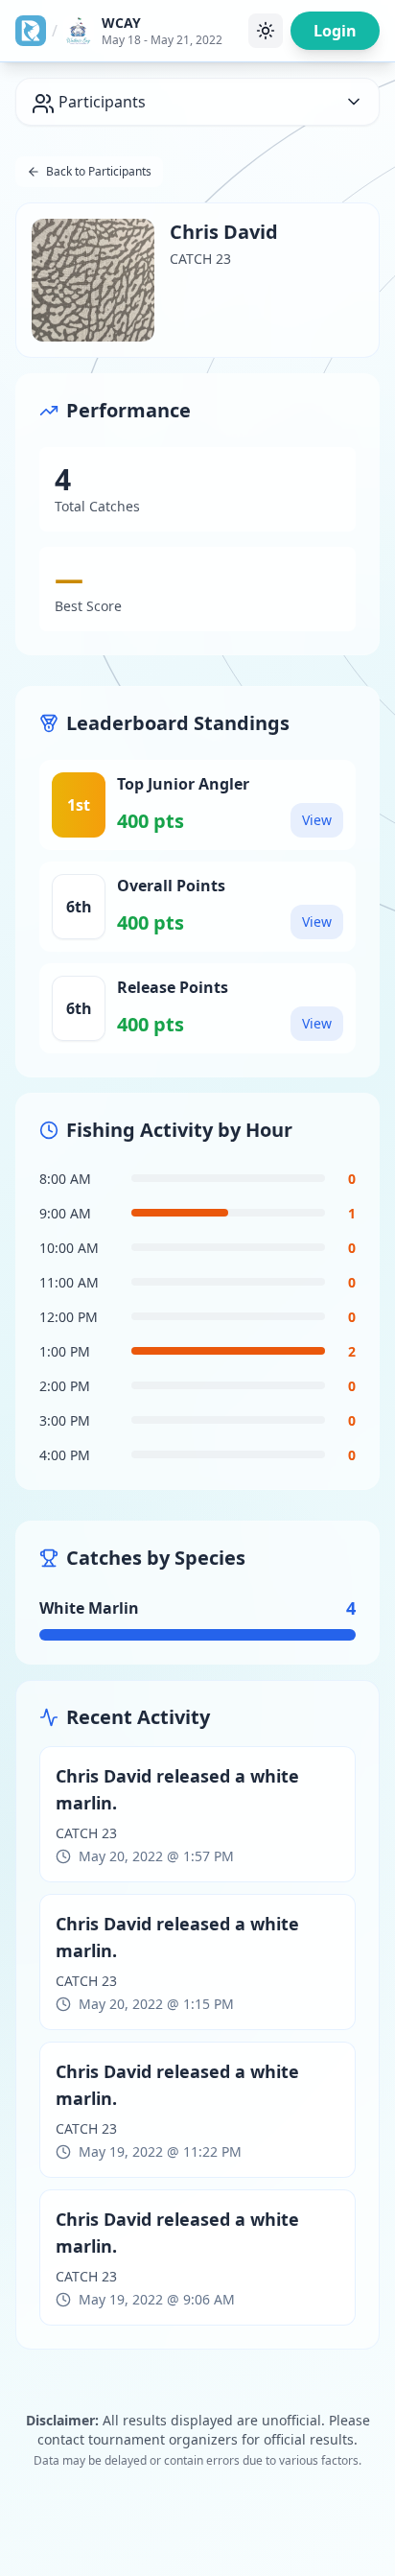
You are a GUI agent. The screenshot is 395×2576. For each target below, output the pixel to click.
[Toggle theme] (266, 31)
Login (335, 31)
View (317, 820)
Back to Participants (99, 171)
